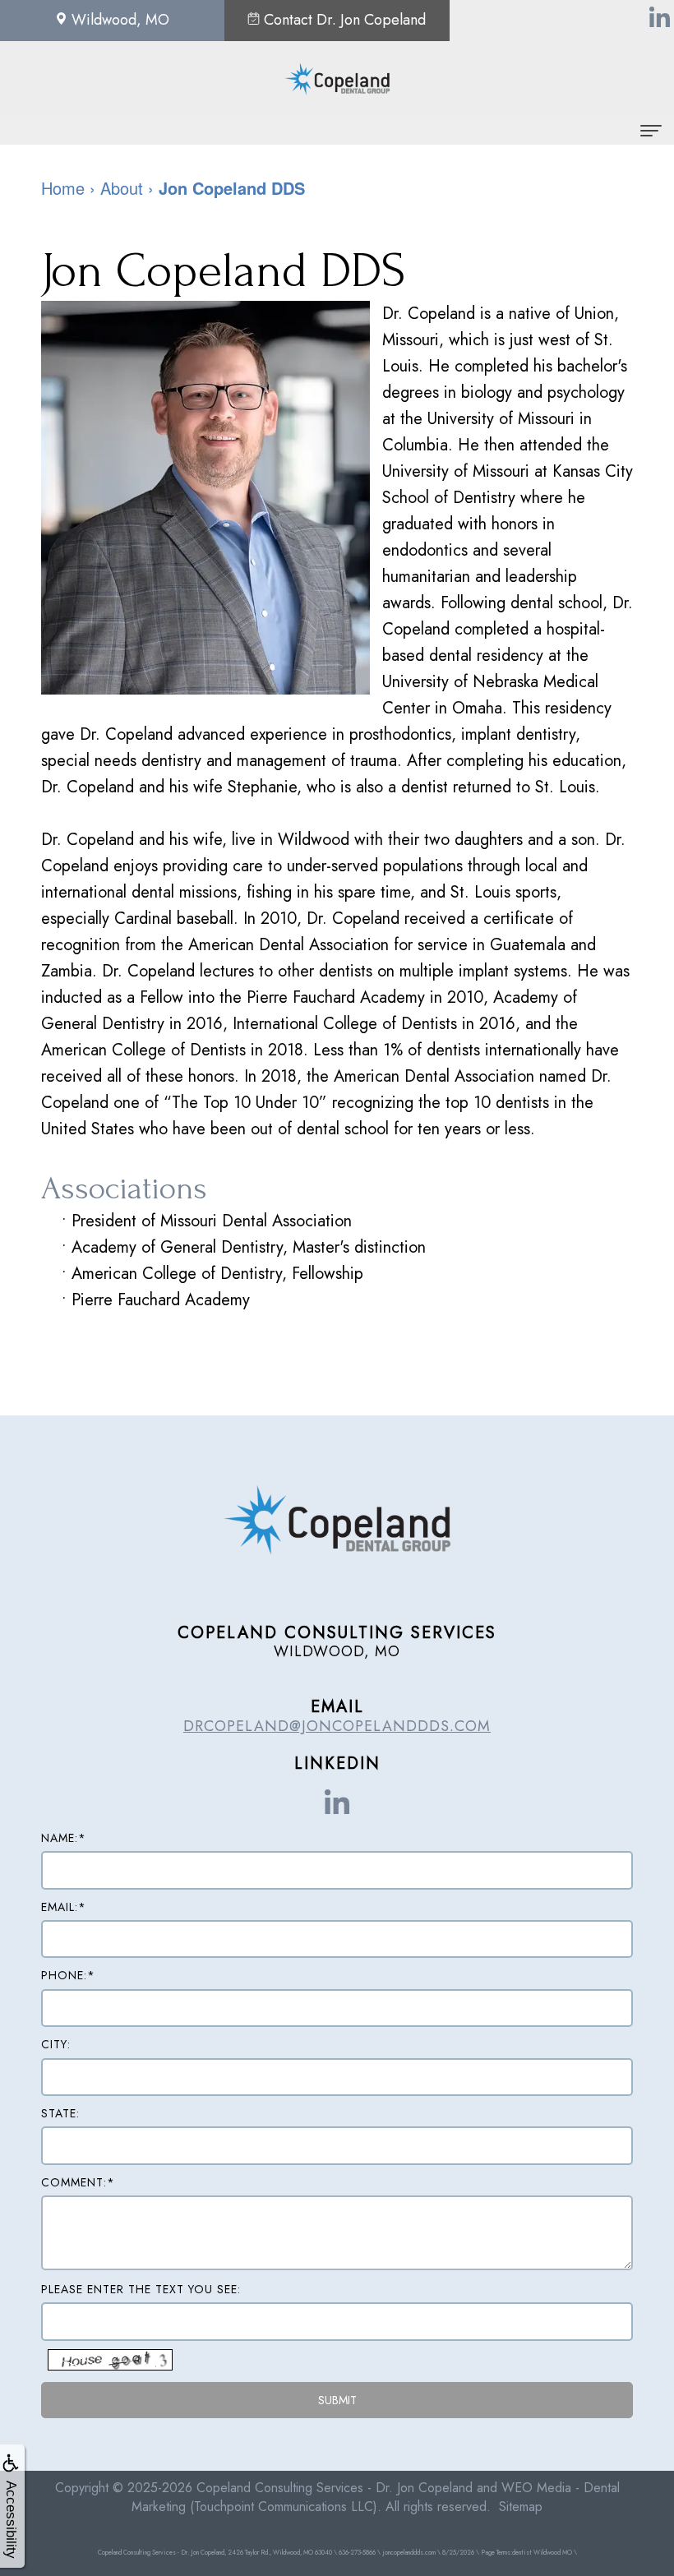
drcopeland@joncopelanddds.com (337, 1726)
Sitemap (521, 2507)
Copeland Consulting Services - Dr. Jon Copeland (335, 2488)
